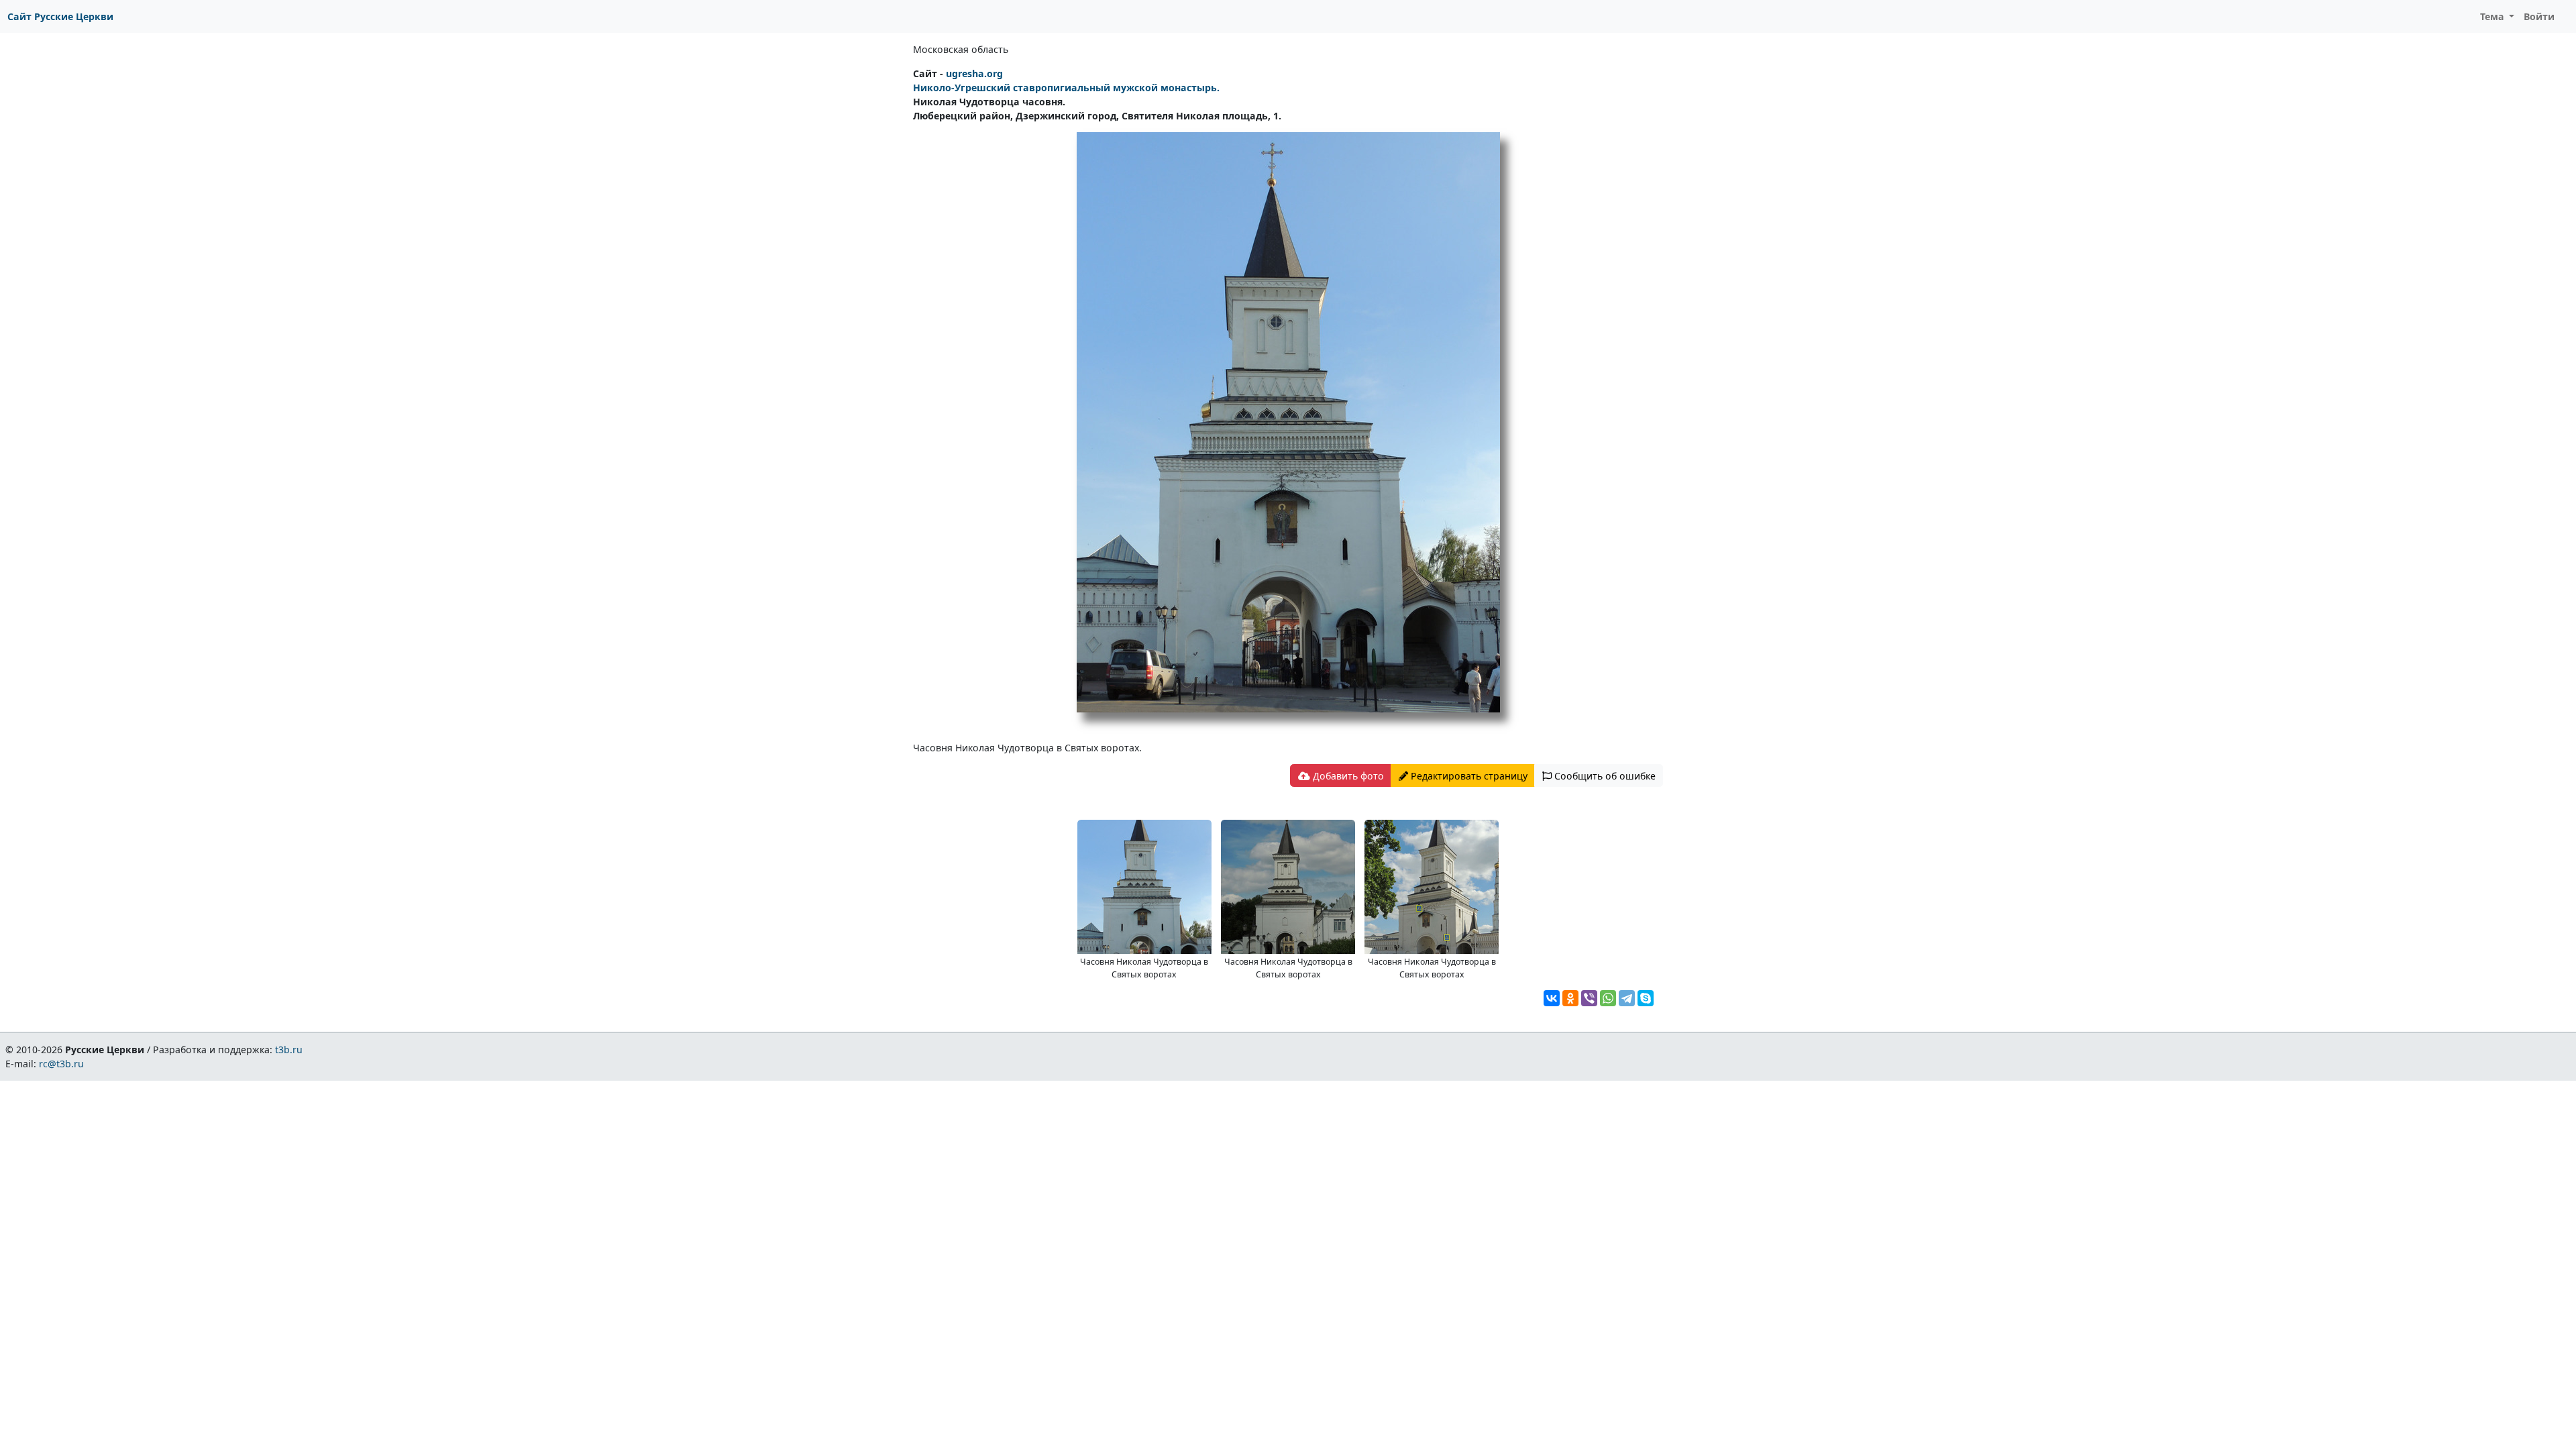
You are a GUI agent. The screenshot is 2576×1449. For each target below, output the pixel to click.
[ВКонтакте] (1552, 998)
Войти (2539, 16)
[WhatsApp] (1608, 998)
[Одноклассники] (1570, 998)
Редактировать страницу (1468, 776)
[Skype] (1646, 998)
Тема (2493, 16)
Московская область (961, 49)
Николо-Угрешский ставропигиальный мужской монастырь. (1066, 88)
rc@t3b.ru (61, 1064)
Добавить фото (1347, 776)
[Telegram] (1627, 998)
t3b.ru (289, 1050)
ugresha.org (974, 73)
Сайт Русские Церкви (60, 16)
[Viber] (1589, 998)
